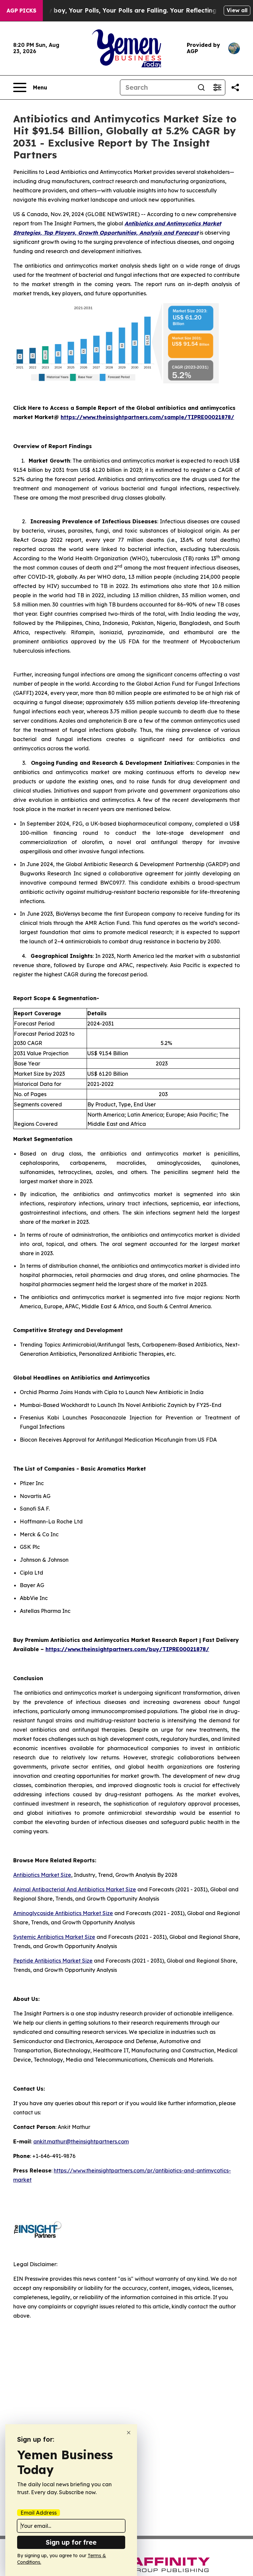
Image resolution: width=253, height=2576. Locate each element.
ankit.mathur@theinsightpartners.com (81, 2141)
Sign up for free (71, 2542)
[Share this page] (235, 87)
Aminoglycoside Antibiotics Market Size (63, 1913)
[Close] (129, 2433)
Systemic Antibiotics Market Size (54, 1937)
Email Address (39, 2513)
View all (237, 10)
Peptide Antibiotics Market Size (53, 1961)
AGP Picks (21, 11)
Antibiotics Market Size (42, 1875)
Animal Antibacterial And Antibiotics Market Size (75, 1889)
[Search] (201, 87)
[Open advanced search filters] (217, 87)
